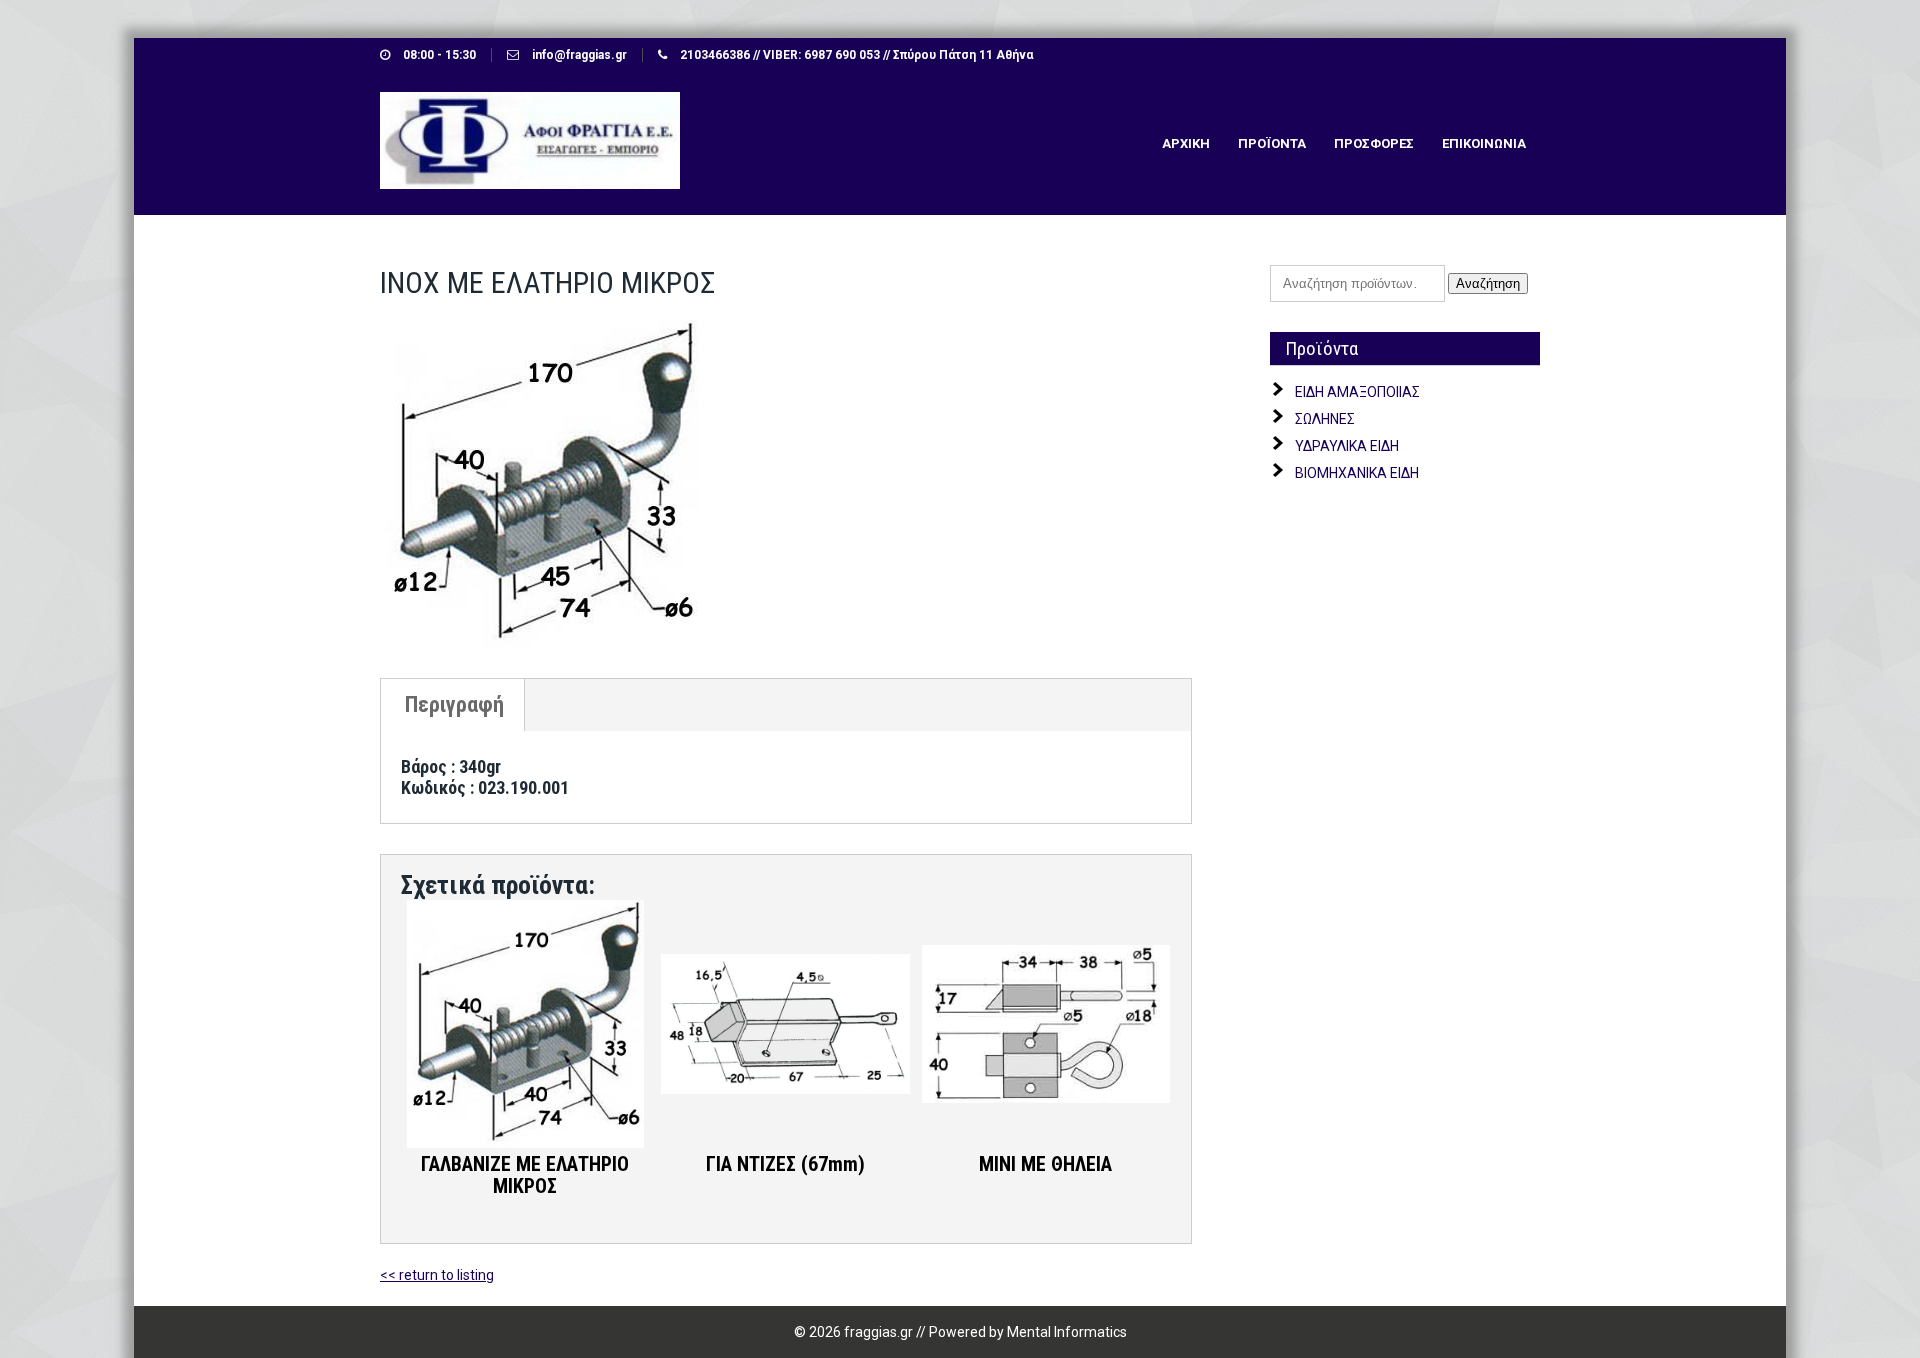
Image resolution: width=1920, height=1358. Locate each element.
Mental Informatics (1067, 1332)
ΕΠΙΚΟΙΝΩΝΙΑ (1484, 143)
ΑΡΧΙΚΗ (1186, 143)
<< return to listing (437, 1275)
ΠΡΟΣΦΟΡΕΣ (1374, 143)
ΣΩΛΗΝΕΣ (1325, 419)
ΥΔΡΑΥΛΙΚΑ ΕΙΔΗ (1347, 446)
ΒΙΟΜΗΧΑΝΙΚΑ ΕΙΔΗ (1357, 473)
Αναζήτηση (1488, 283)
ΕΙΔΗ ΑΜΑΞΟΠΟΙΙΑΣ (1357, 392)
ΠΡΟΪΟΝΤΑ (1272, 143)
